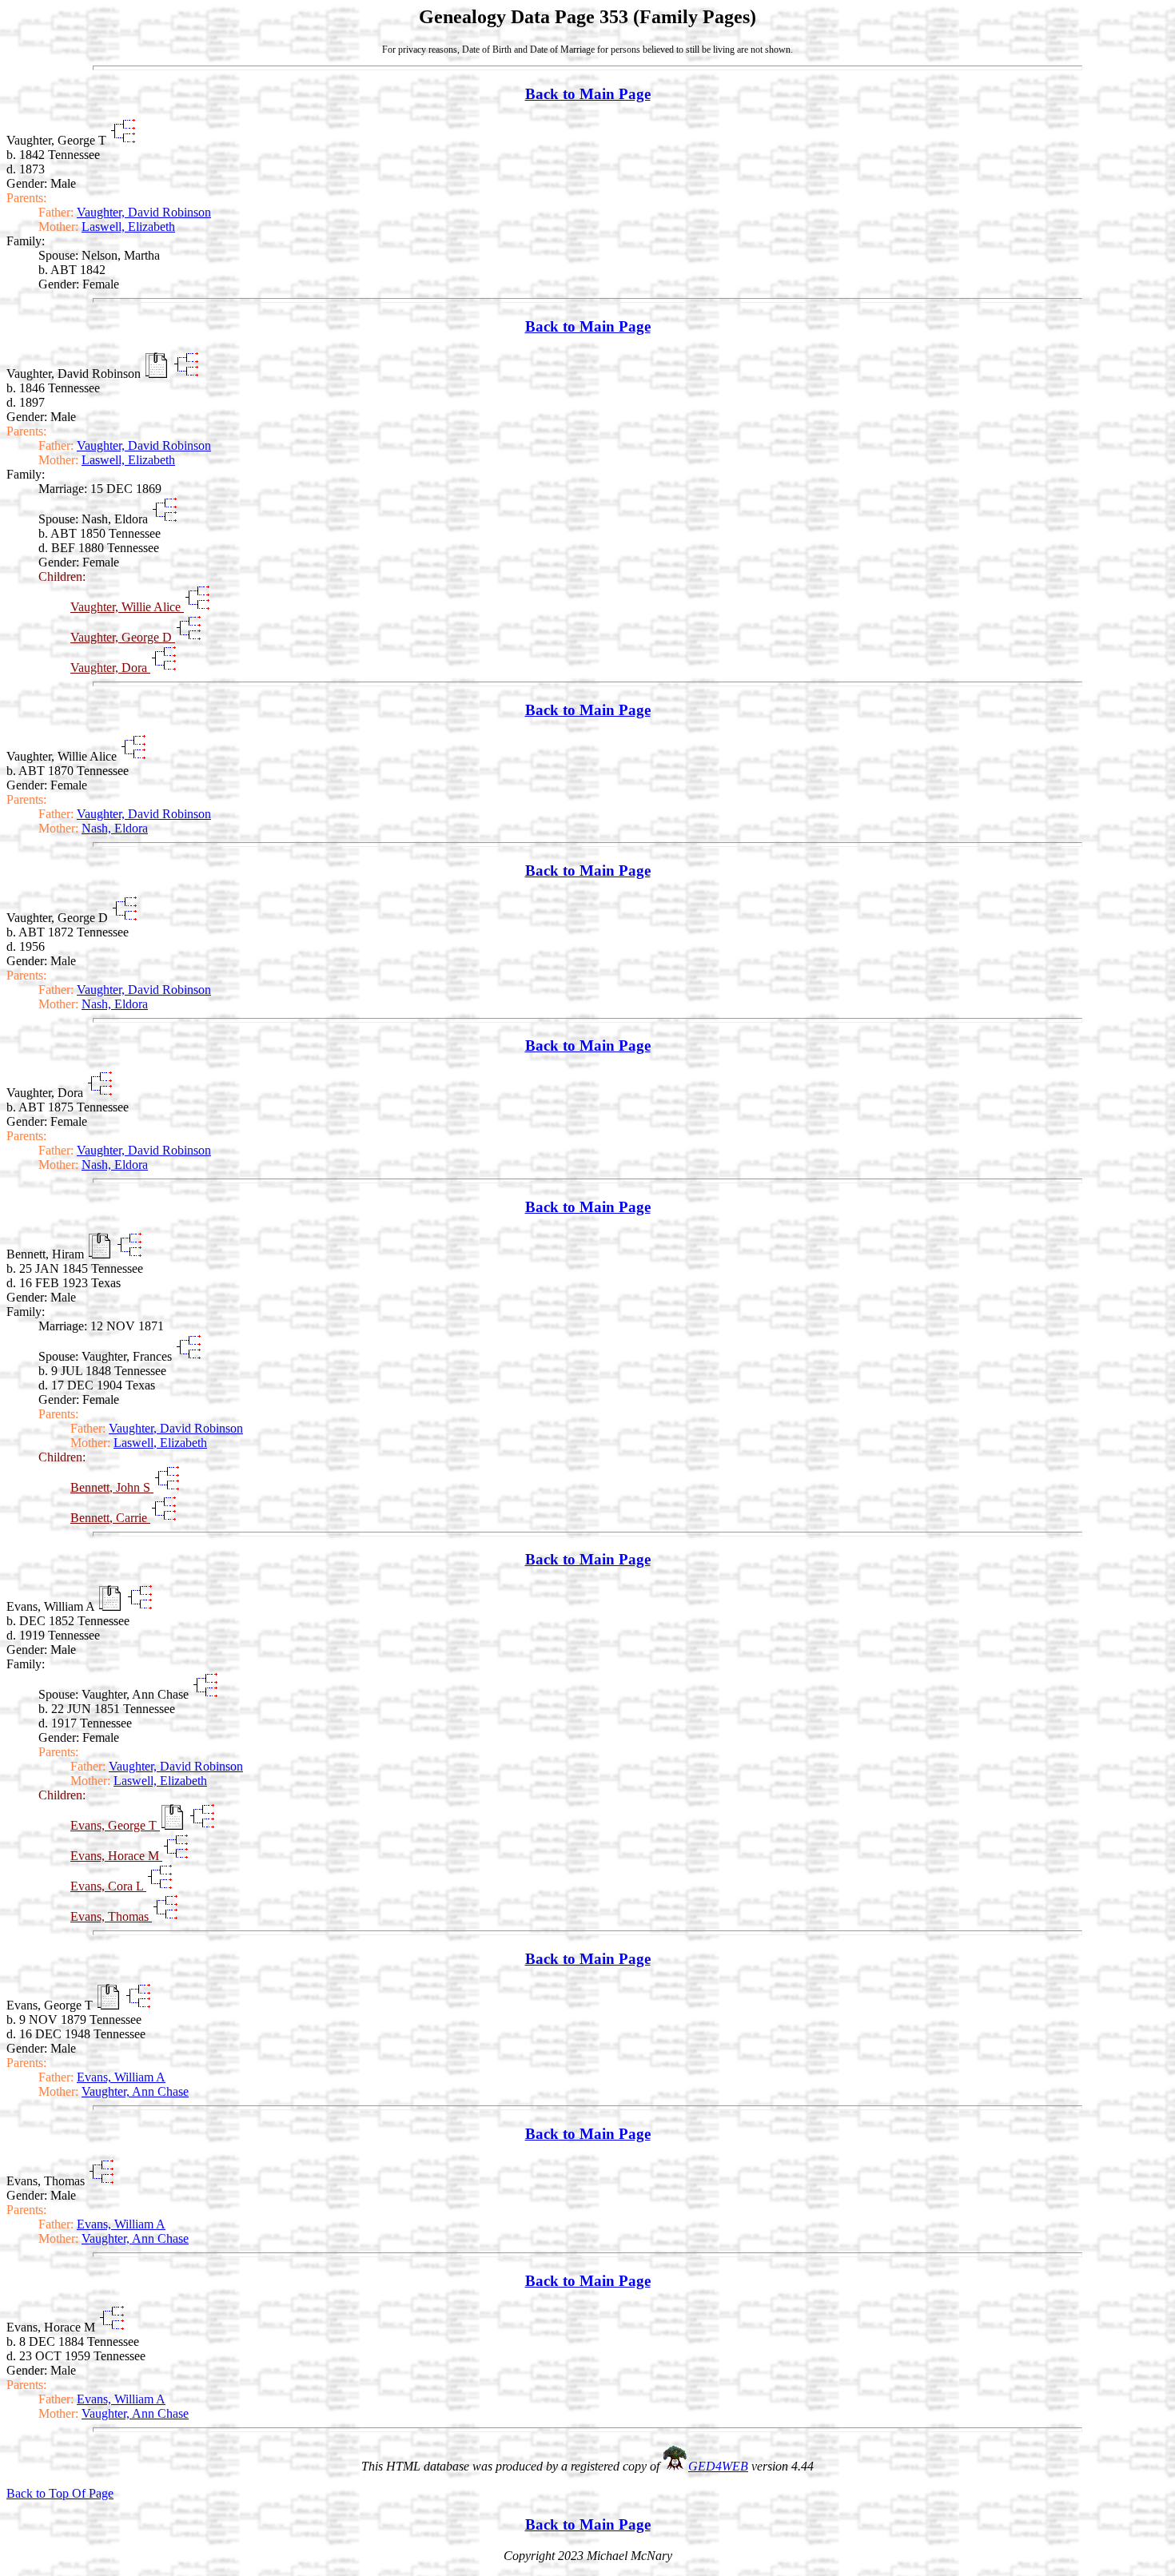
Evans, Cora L (108, 1886)
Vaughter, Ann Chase (135, 2091)
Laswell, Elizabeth (128, 227)
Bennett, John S (112, 1487)
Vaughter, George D (123, 637)
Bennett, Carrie (110, 1518)
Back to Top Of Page (60, 2493)
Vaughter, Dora (110, 668)
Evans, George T (115, 1825)
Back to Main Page (588, 94)
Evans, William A (121, 2077)
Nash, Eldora (115, 828)
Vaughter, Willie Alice (127, 607)
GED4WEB (718, 2466)
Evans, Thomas (111, 1916)
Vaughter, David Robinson (144, 212)
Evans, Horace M (116, 1856)
